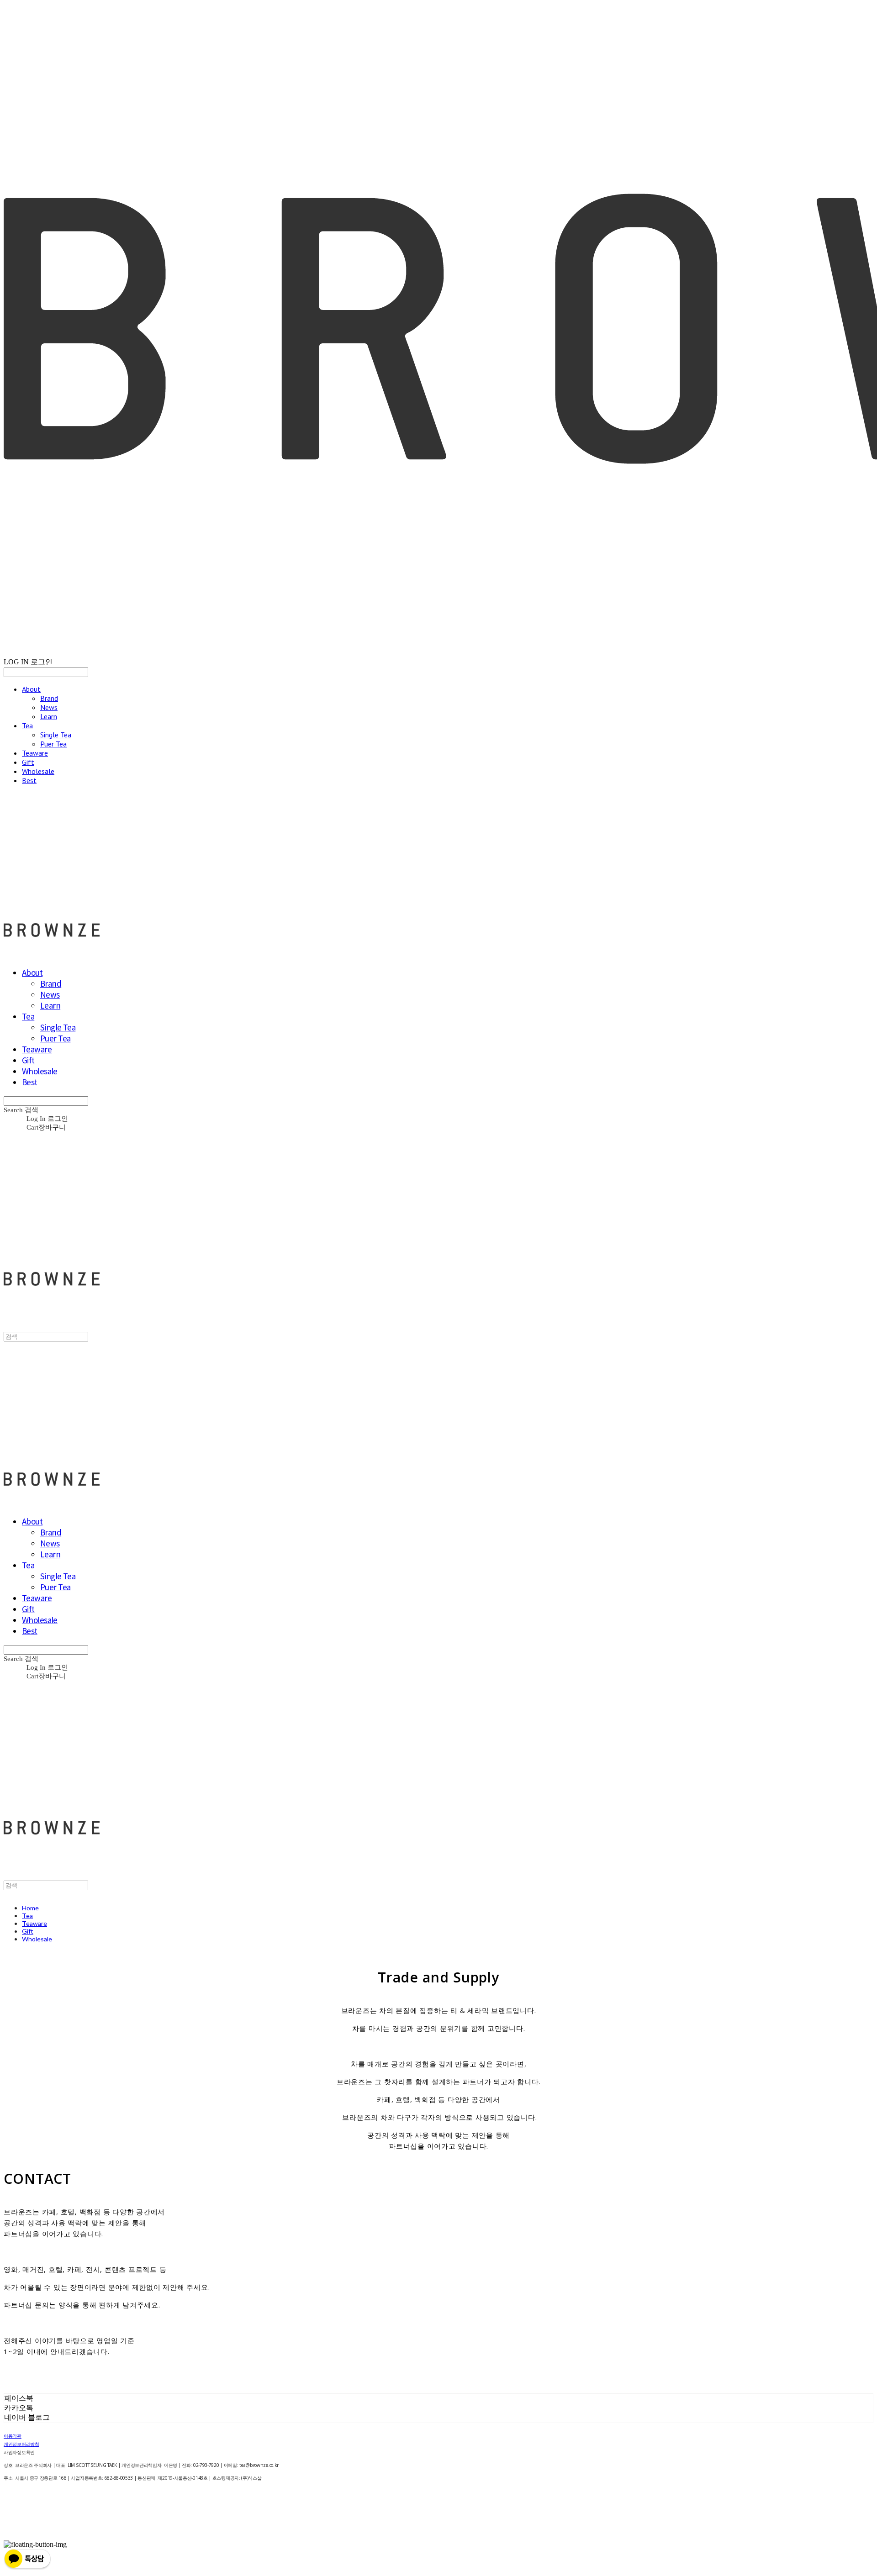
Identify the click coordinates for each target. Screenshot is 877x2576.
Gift (28, 762)
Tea (27, 725)
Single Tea (56, 735)
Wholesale (38, 771)
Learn (49, 716)
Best (29, 780)
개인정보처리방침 (21, 2444)
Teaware (35, 753)
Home (30, 1908)
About (31, 689)
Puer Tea (53, 744)
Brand (49, 698)
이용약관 (13, 2436)
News (49, 707)
